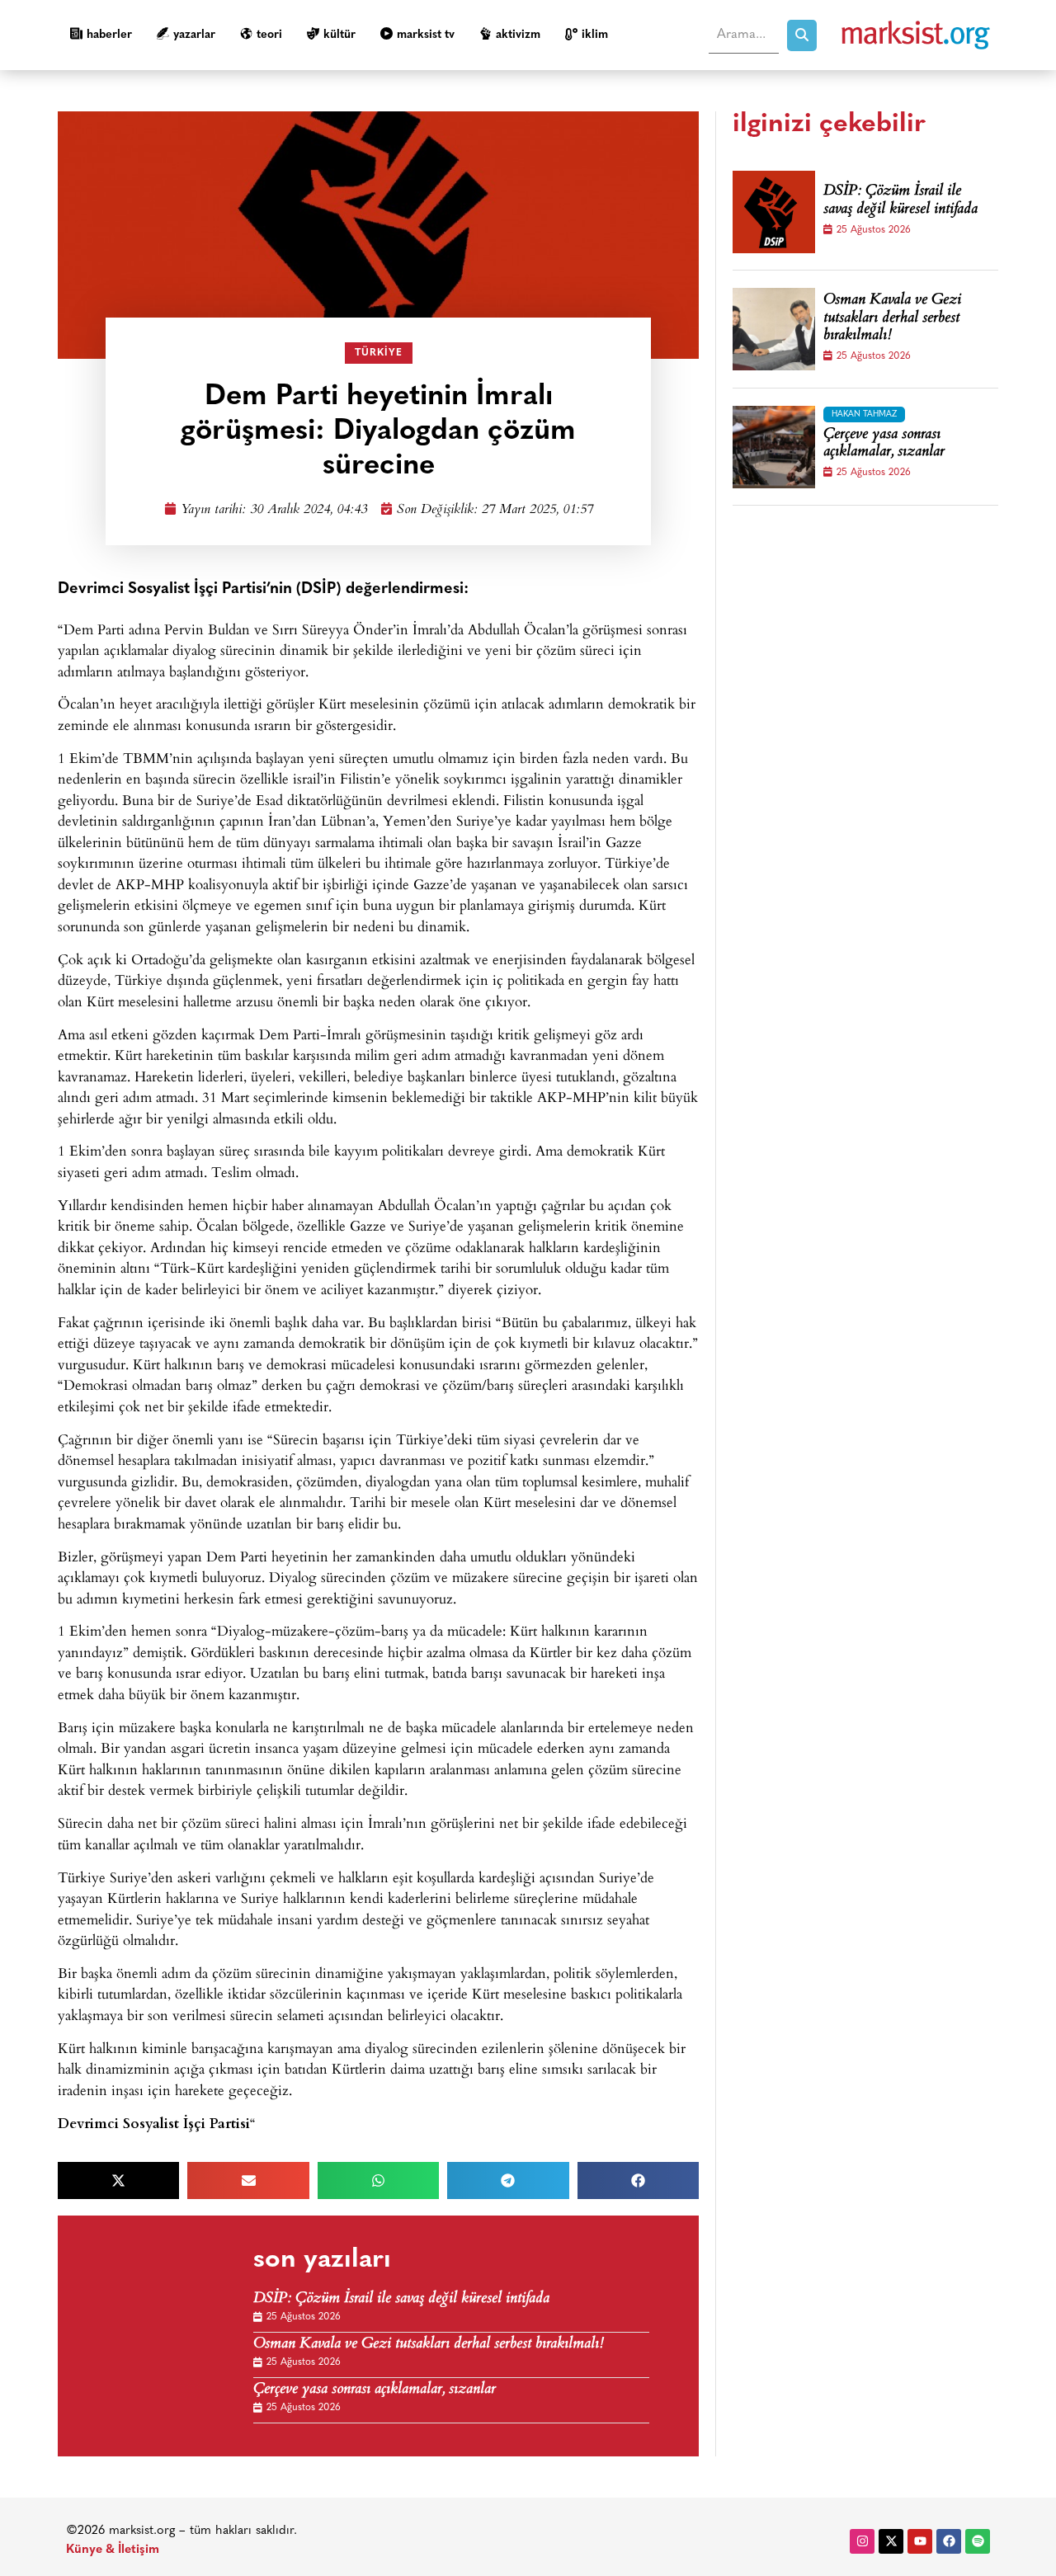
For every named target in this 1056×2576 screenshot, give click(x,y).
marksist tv (426, 35)
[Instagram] (862, 2541)
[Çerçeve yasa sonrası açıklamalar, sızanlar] (774, 447)
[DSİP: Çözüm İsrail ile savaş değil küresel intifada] (774, 212)
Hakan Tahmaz (864, 414)
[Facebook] (949, 2541)
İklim (595, 35)
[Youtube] (920, 2541)
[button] (118, 2180)
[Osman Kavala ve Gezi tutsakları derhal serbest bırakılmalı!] (774, 329)
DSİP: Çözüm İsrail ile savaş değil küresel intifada (401, 2299)
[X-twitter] (891, 2541)
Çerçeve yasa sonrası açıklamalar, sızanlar (375, 2390)
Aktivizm (518, 35)
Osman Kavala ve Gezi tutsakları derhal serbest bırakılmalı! (429, 2345)
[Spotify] (978, 2541)
